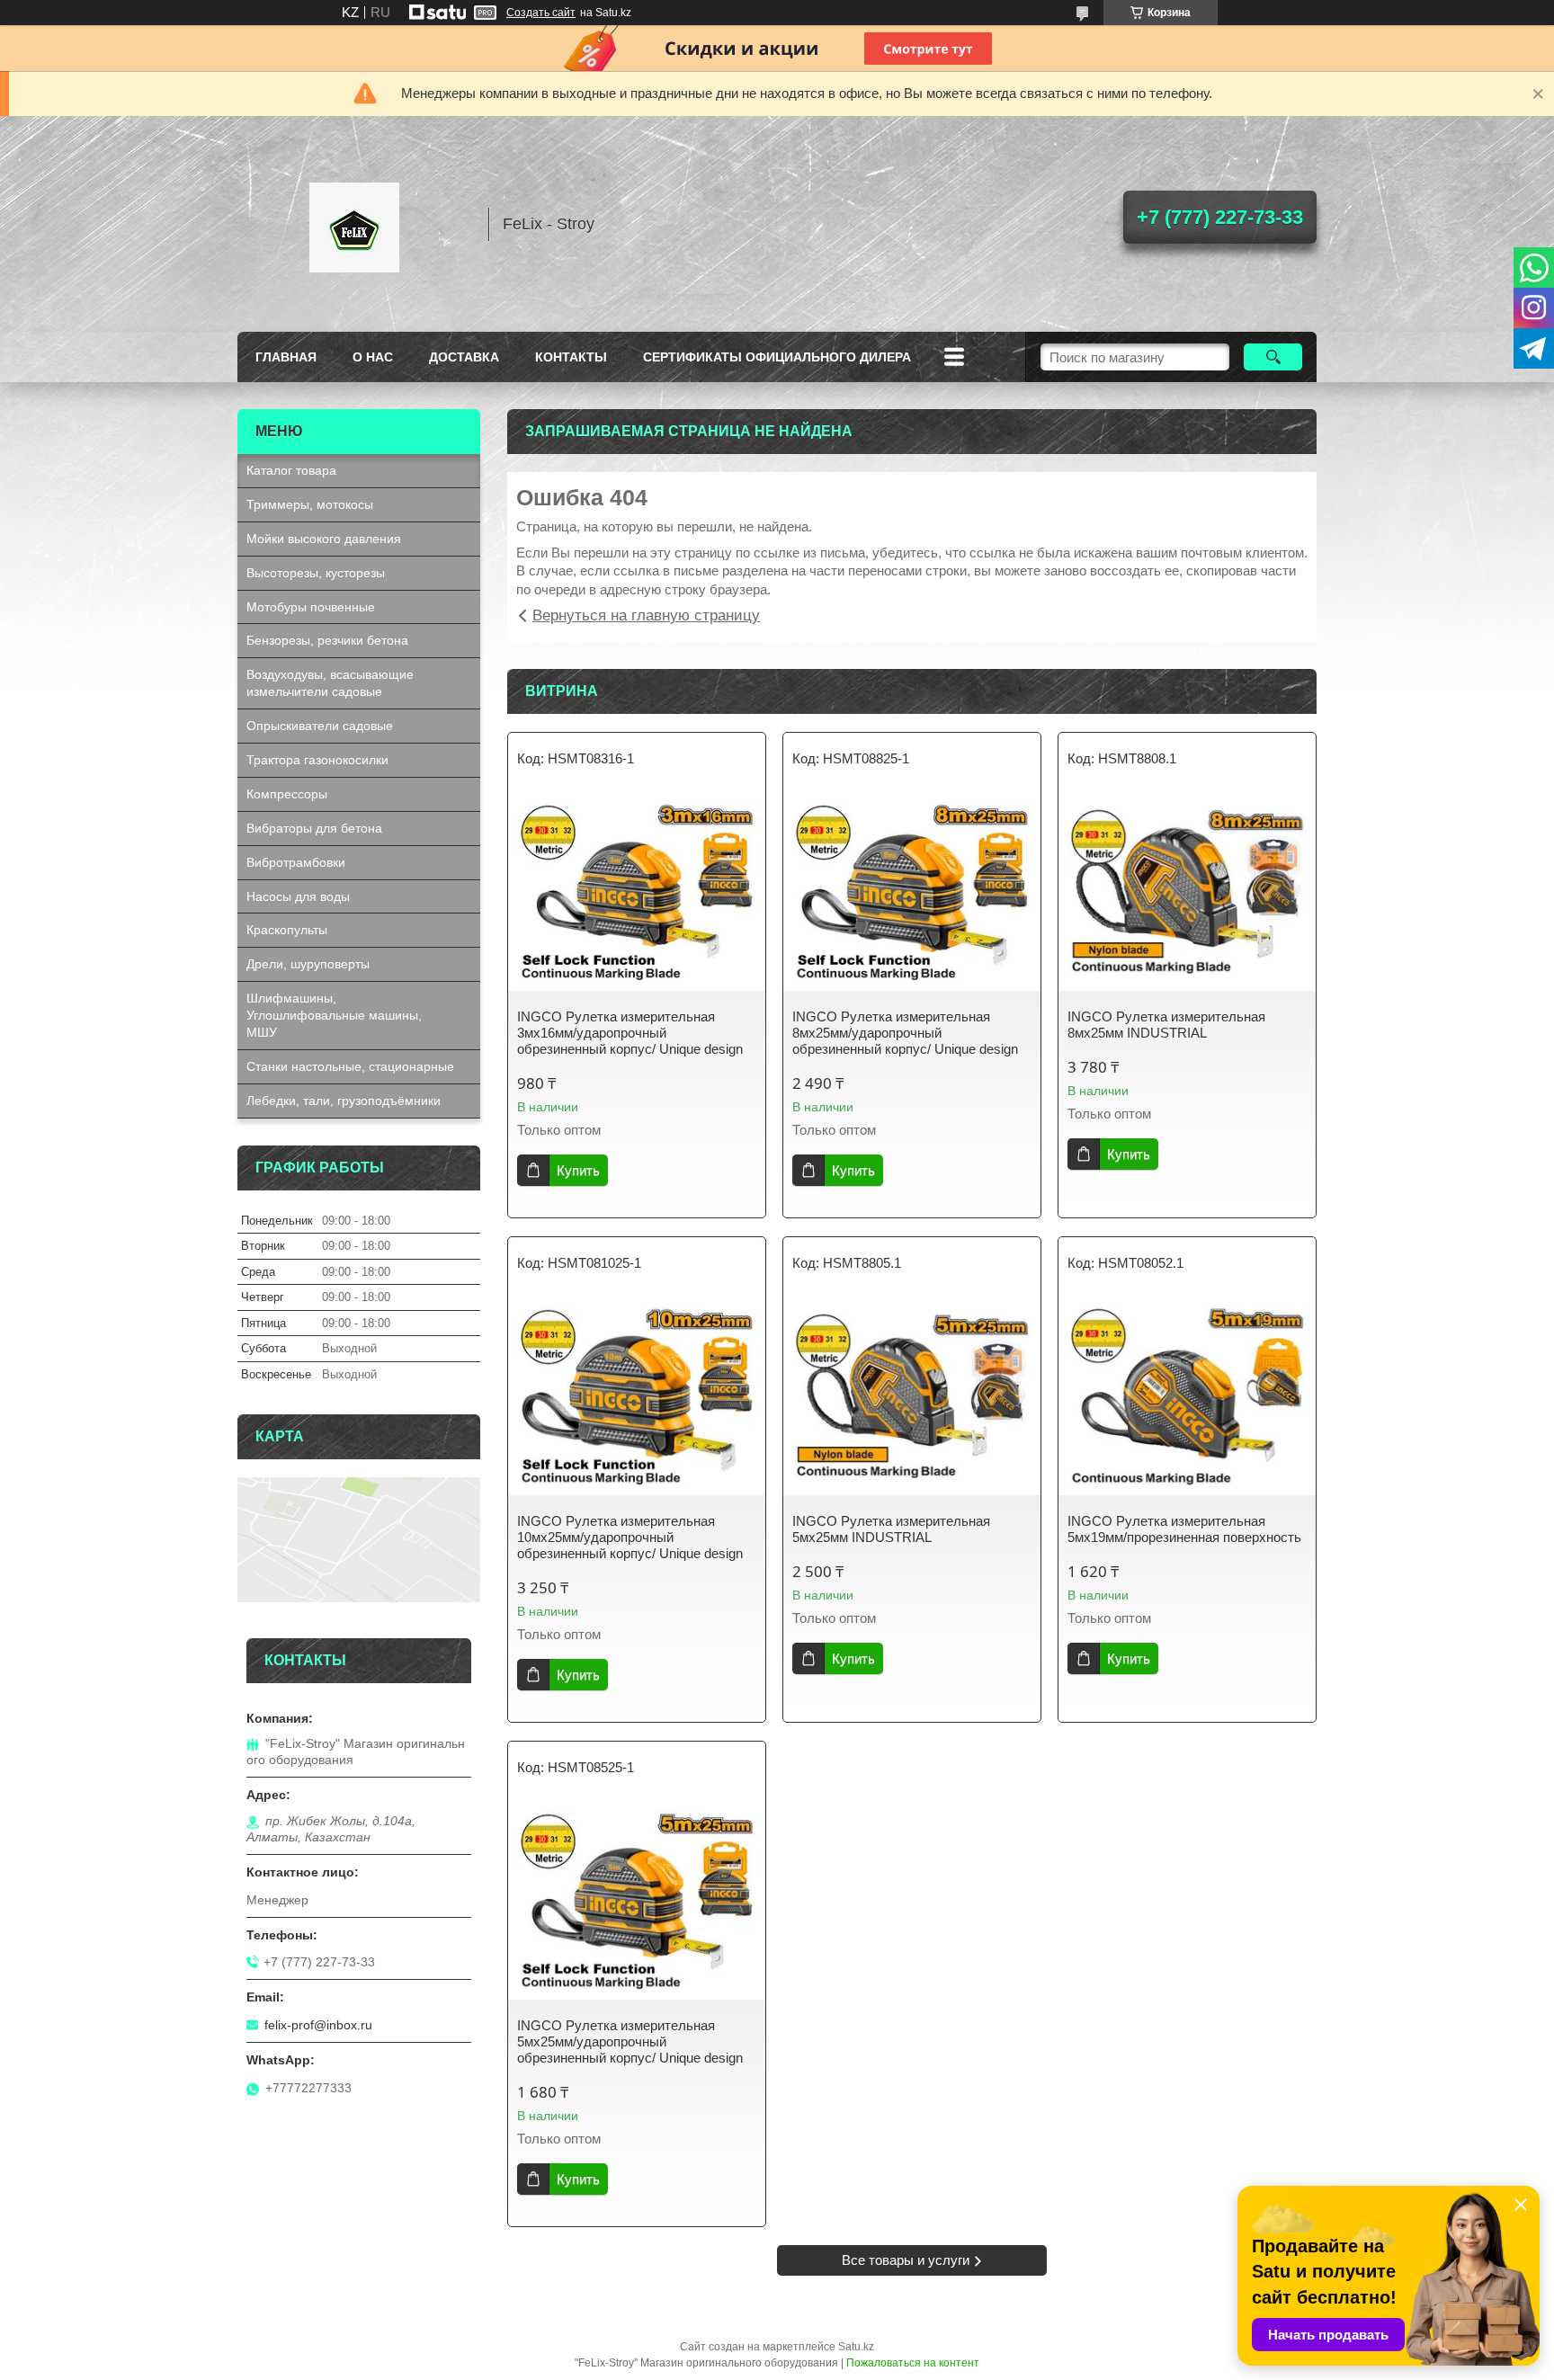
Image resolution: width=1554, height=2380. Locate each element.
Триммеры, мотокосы (310, 504)
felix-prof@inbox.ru (318, 2025)
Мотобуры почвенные (311, 607)
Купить (578, 1170)
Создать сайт (541, 13)
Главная (286, 357)
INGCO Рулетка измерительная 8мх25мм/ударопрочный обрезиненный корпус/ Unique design (905, 1033)
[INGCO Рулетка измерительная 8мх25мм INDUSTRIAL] (1187, 892)
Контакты (571, 357)
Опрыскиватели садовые (320, 726)
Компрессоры (287, 794)
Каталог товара (291, 470)
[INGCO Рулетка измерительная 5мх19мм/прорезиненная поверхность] (1187, 1396)
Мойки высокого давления (324, 539)
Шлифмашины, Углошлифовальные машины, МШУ (334, 1015)
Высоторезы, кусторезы (316, 573)
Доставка (464, 357)
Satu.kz (856, 2347)
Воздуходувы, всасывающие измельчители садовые (330, 683)
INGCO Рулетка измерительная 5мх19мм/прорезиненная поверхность (1184, 1529)
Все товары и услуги (906, 2260)
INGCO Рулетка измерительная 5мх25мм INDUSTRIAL (891, 1529)
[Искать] (1273, 357)
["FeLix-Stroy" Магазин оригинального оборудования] (354, 224)
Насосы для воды (298, 896)
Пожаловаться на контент (913, 2363)
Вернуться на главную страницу (646, 615)
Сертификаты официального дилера (777, 357)
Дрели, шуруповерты (308, 964)
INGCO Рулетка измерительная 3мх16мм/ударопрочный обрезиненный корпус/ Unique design (630, 1033)
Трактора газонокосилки (317, 760)
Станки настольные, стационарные (350, 1066)
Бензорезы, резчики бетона (327, 640)
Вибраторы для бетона (314, 828)
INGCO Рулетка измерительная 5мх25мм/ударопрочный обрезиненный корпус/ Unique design (630, 2041)
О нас (373, 357)
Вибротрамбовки (296, 862)
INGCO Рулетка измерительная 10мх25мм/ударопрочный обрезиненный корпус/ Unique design (630, 1537)
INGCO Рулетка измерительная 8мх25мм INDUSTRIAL (1166, 1025)
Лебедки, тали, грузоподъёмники (344, 1101)
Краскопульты (287, 930)
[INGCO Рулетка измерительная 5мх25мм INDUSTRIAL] (912, 1396)
